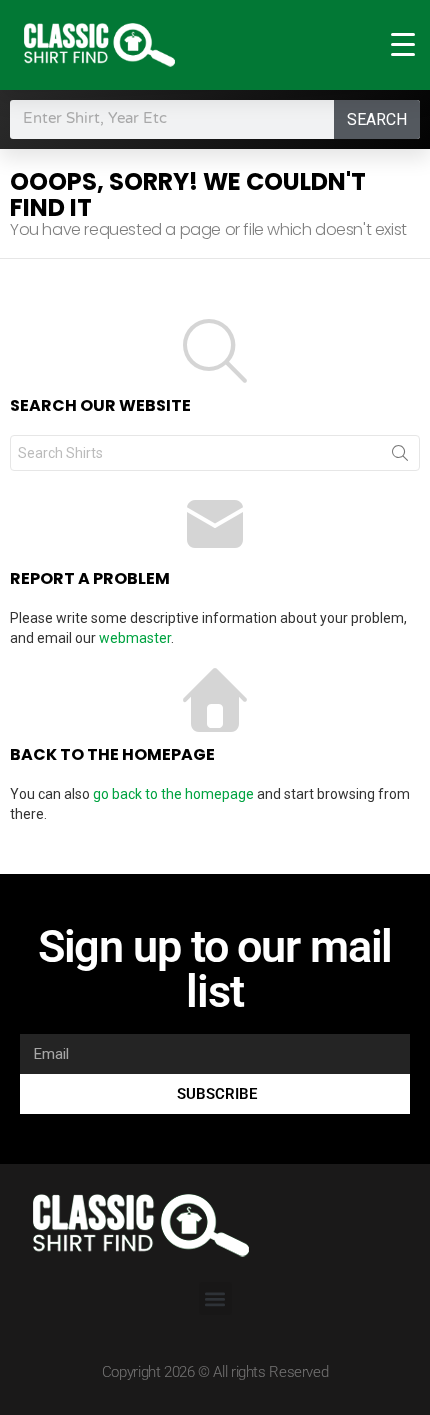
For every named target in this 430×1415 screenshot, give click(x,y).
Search (377, 119)
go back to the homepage (173, 794)
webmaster (135, 638)
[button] (215, 1298)
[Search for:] (215, 453)
